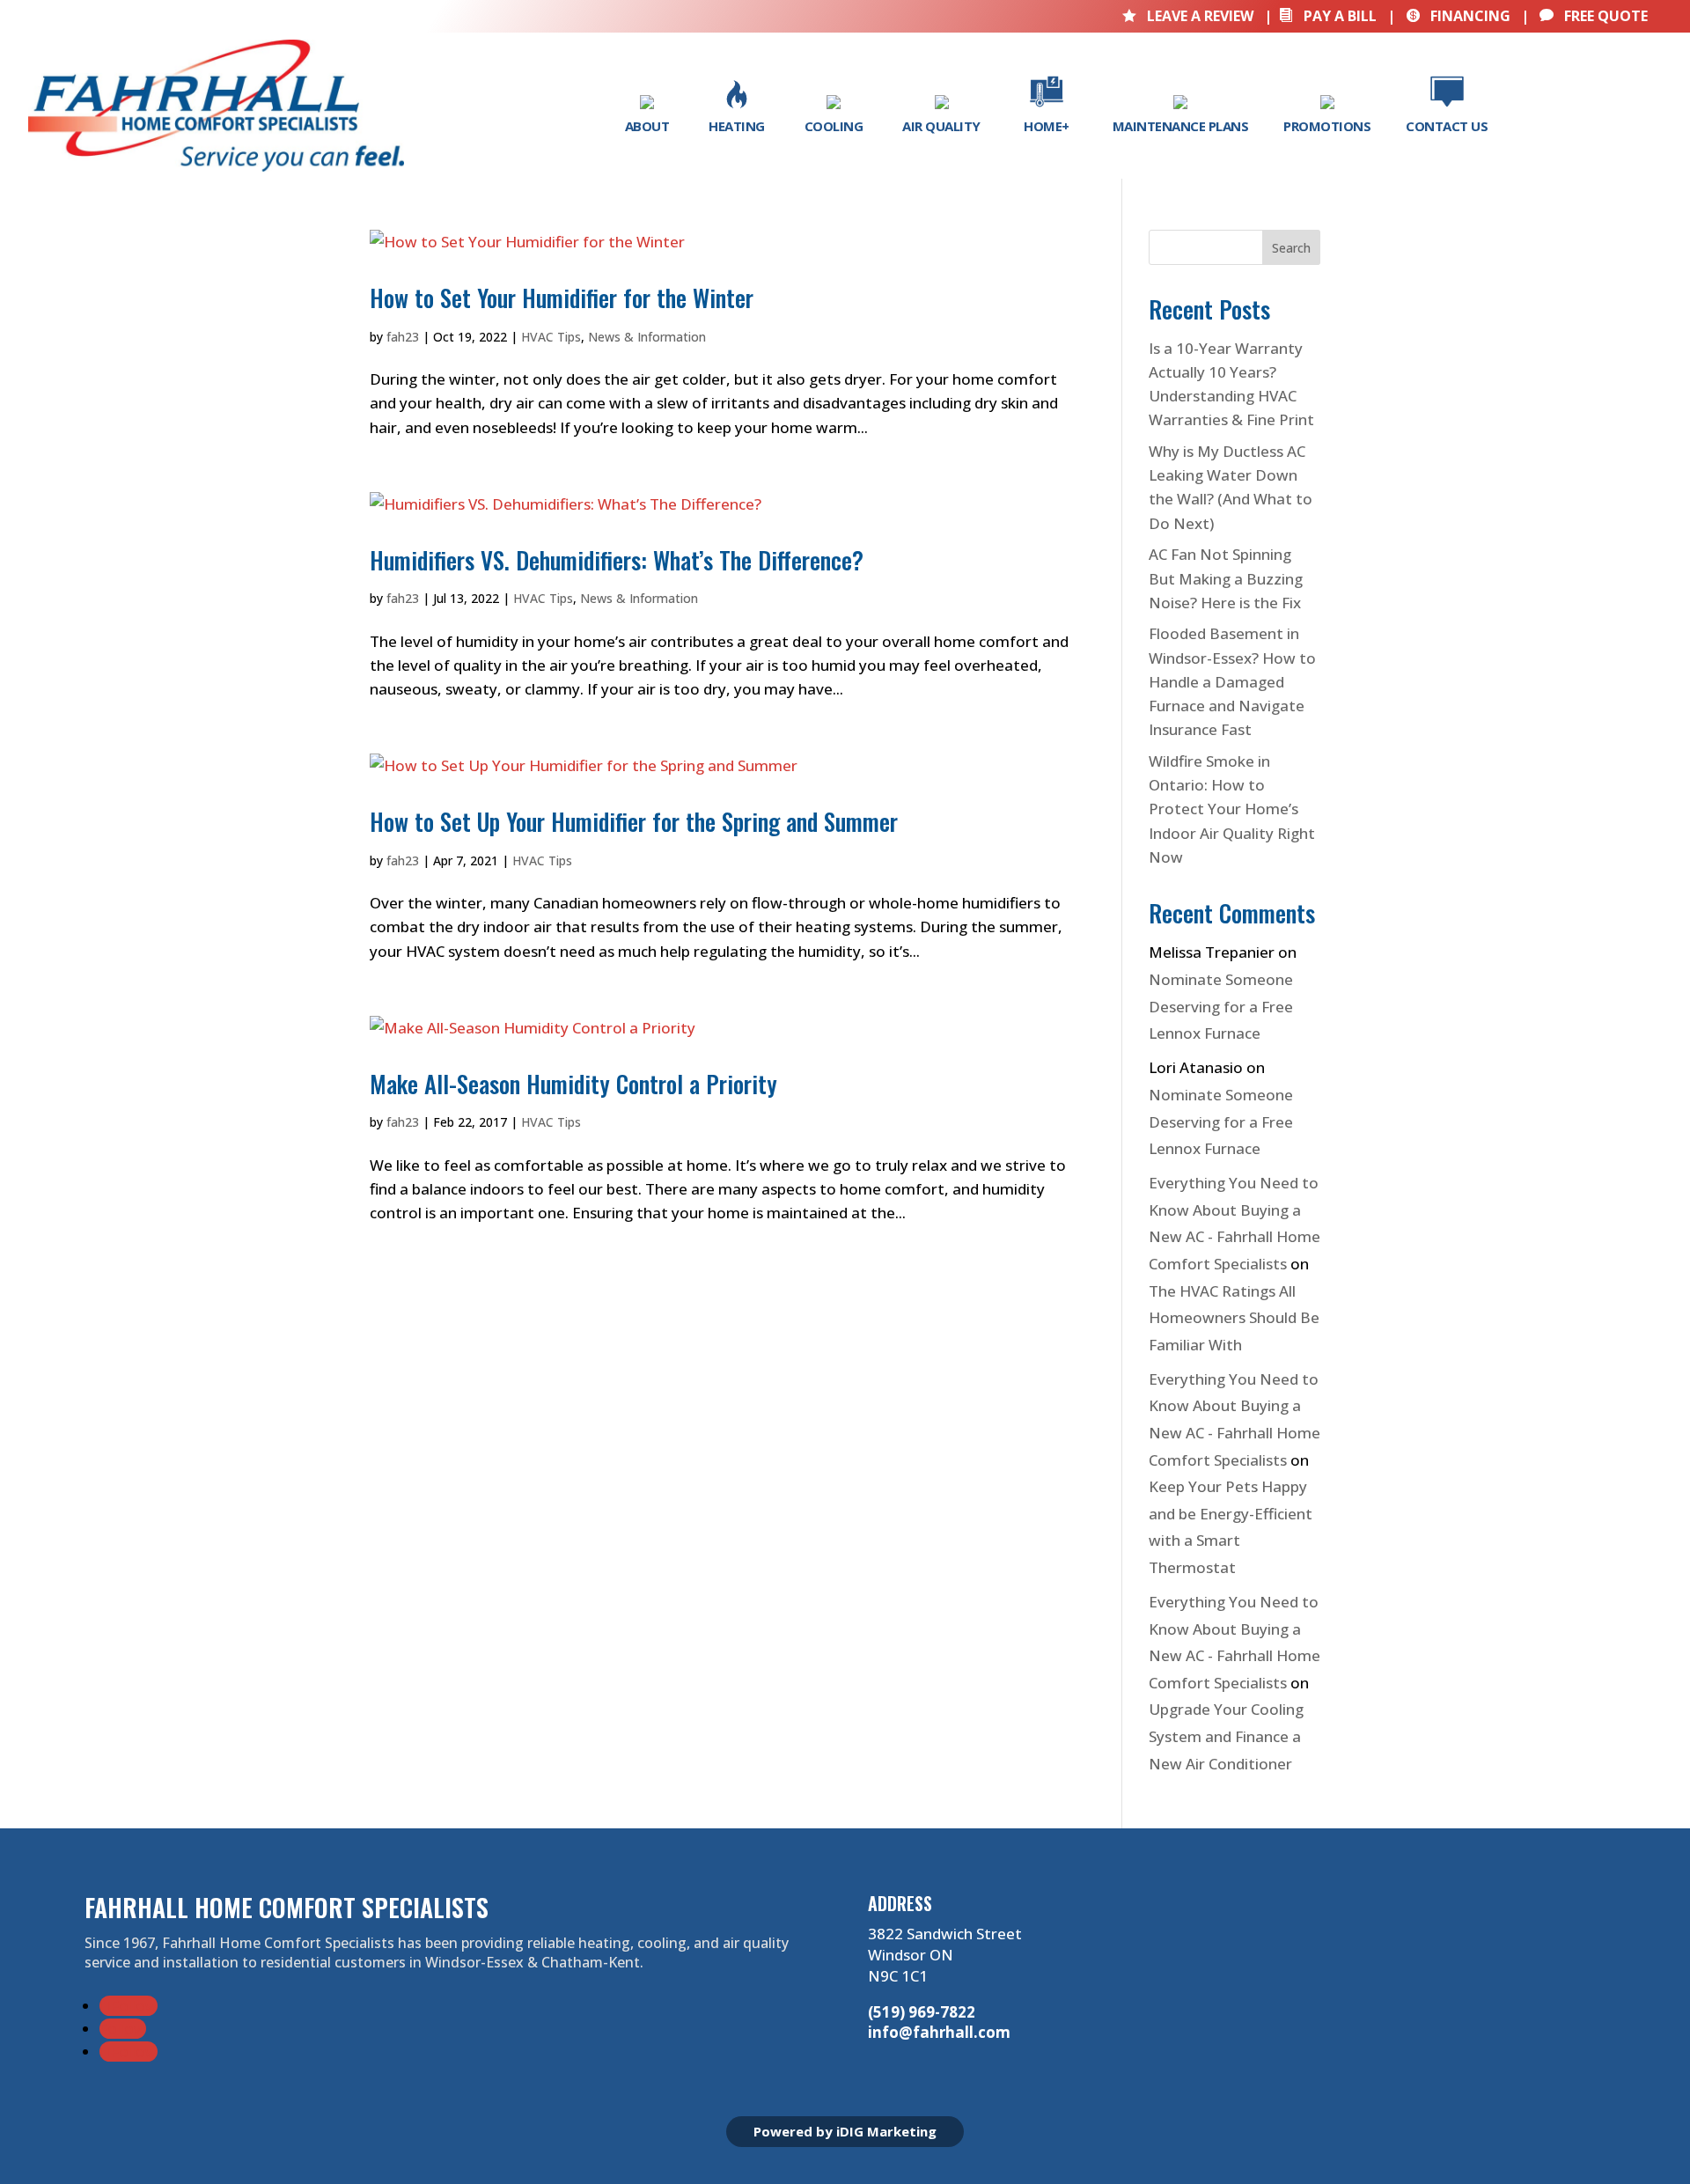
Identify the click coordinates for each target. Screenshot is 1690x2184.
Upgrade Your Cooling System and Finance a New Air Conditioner (1226, 1736)
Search (1291, 248)
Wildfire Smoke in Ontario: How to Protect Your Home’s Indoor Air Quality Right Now (1232, 809)
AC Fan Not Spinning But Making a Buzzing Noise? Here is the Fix (1226, 578)
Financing (1458, 16)
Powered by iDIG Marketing (845, 2131)
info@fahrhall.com (939, 2032)
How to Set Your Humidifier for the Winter (562, 298)
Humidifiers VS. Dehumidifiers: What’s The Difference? (617, 560)
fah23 (403, 337)
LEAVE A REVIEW (1190, 16)
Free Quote (1594, 16)
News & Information (647, 337)
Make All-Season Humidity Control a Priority (573, 1084)
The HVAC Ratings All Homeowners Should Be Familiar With (1234, 1318)
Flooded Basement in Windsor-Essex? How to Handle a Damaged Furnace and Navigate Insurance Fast (1232, 681)
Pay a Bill (1328, 16)
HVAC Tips (551, 337)
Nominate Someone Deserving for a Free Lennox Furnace (1221, 1006)
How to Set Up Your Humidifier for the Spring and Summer (634, 821)
